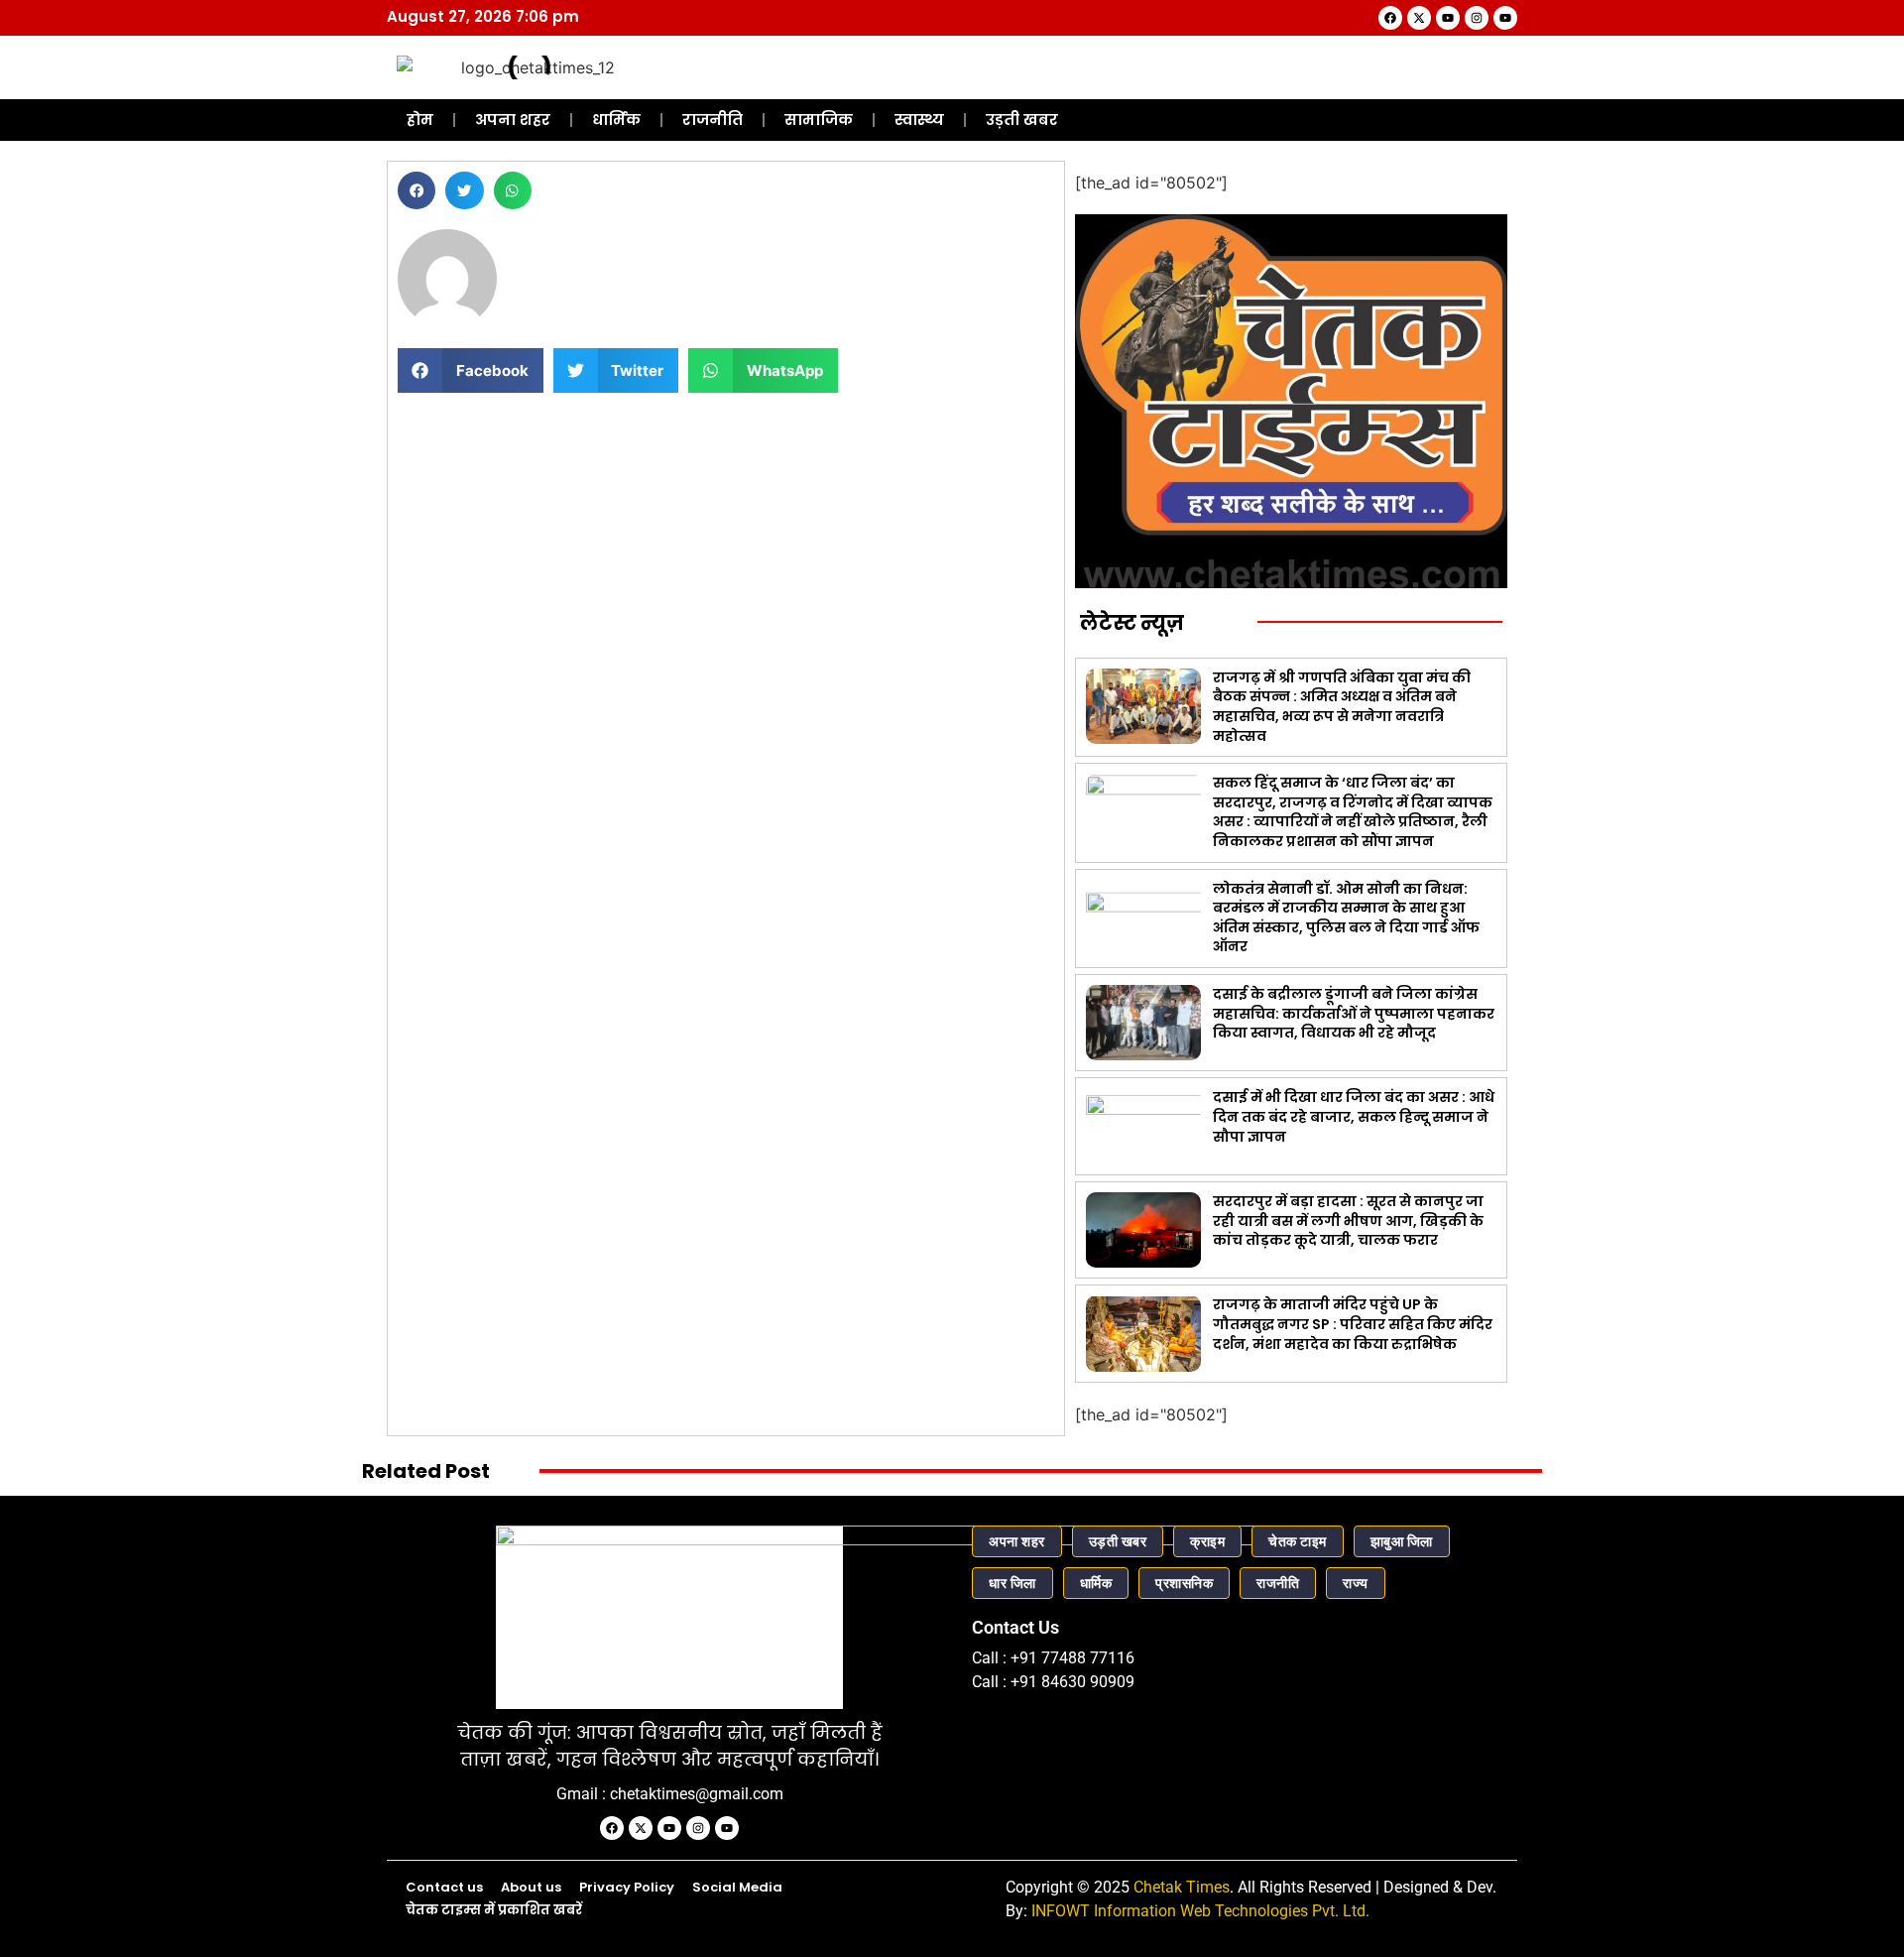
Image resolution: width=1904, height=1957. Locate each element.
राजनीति (713, 120)
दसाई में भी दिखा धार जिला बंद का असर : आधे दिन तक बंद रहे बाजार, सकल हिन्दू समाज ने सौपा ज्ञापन (1354, 1116)
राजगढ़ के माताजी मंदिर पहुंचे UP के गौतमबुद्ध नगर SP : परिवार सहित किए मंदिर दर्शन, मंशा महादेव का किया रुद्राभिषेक (1353, 1324)
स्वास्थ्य (919, 120)
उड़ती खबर (1022, 120)
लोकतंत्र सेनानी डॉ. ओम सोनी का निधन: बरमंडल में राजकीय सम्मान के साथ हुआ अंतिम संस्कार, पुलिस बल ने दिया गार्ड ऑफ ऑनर (1346, 918)
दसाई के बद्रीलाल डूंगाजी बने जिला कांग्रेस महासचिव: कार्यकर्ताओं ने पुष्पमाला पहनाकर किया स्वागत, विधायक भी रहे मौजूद (1354, 1013)
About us (531, 1887)
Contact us (444, 1887)
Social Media (737, 1887)
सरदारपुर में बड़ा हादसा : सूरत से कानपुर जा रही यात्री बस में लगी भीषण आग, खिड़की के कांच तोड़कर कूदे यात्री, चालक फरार (1348, 1221)
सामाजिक (819, 120)
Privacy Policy (627, 1887)
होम (420, 120)
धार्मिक (616, 120)
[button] (416, 190)
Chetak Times (1182, 1887)
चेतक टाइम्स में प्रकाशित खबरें (494, 1910)
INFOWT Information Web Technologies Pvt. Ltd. (1200, 1911)
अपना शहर (513, 120)
